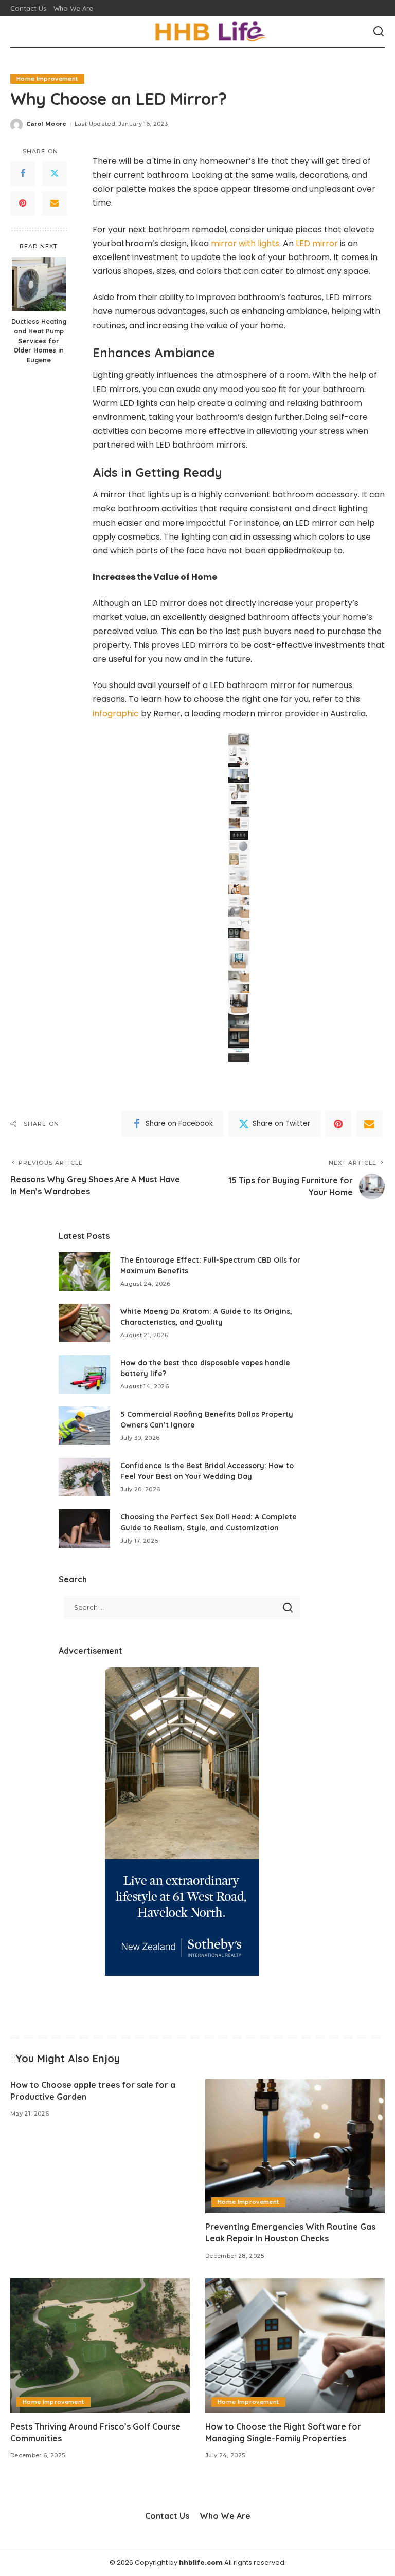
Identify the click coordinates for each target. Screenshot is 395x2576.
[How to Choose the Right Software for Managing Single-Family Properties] (295, 2346)
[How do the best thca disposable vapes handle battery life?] (84, 1374)
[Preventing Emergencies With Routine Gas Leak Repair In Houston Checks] (295, 2146)
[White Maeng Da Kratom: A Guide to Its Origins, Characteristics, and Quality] (84, 1323)
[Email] (55, 203)
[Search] (379, 32)
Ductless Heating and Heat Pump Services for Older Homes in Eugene (39, 341)
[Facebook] (23, 174)
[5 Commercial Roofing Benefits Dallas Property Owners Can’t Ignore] (84, 1426)
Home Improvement (47, 79)
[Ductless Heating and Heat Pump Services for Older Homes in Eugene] (39, 284)
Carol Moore (47, 124)
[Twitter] (55, 174)
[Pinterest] (23, 203)
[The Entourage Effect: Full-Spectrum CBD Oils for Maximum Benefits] (84, 1272)
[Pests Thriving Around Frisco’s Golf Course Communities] (100, 2346)
